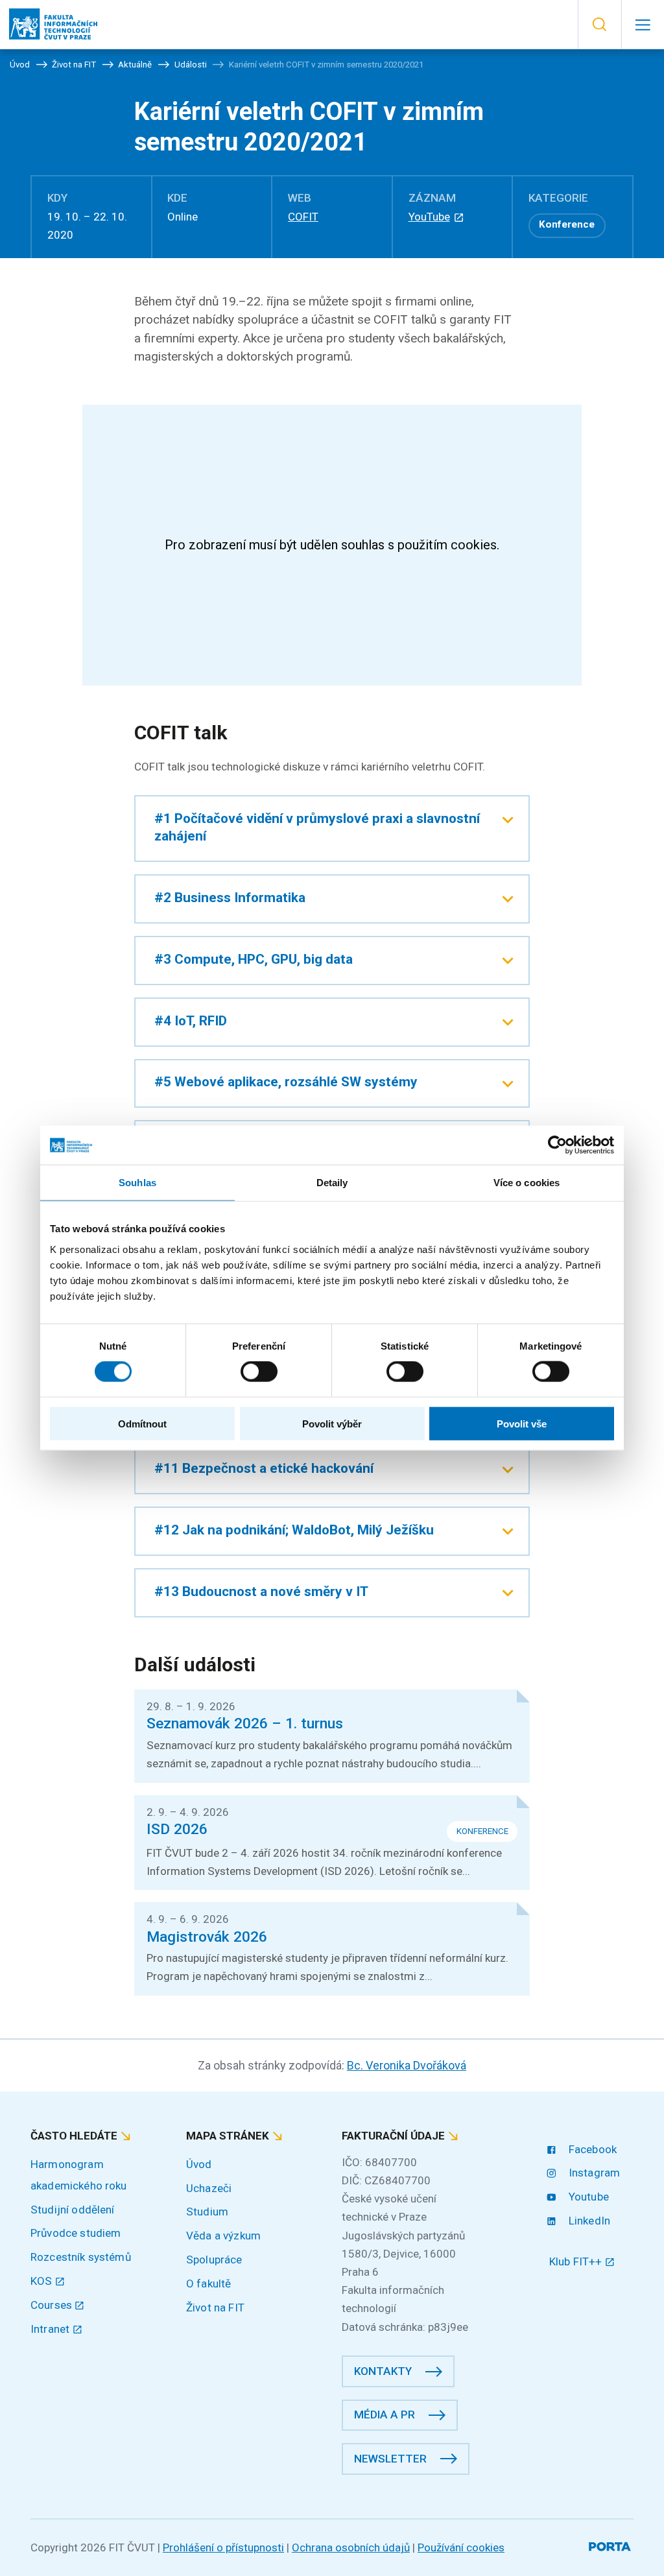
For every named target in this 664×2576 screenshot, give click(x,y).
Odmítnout (142, 1423)
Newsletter (390, 2459)
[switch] (259, 1372)
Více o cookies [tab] (527, 1183)
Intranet (51, 2329)
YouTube (429, 217)
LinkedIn (588, 2221)
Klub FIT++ (577, 2261)
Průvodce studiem (76, 2233)
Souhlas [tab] (137, 1183)
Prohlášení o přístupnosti (223, 2547)
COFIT (303, 217)
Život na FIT (215, 2308)
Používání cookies (461, 2547)
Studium (207, 2212)
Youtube (587, 2197)
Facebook (591, 2149)
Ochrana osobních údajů (351, 2547)
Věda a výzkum (223, 2236)
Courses (53, 2305)
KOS (43, 2281)
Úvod (199, 2164)
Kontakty (383, 2371)
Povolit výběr (332, 1423)
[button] (599, 25)
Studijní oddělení (73, 2210)
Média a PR (385, 2415)
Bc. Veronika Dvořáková (407, 2065)
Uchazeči (209, 2188)
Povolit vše (522, 1423)
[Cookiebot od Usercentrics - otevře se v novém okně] (557, 1145)
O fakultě (208, 2284)
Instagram (593, 2173)
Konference (567, 224)
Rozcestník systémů (81, 2257)
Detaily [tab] (332, 1183)
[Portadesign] (611, 2545)
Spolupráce (214, 2260)
